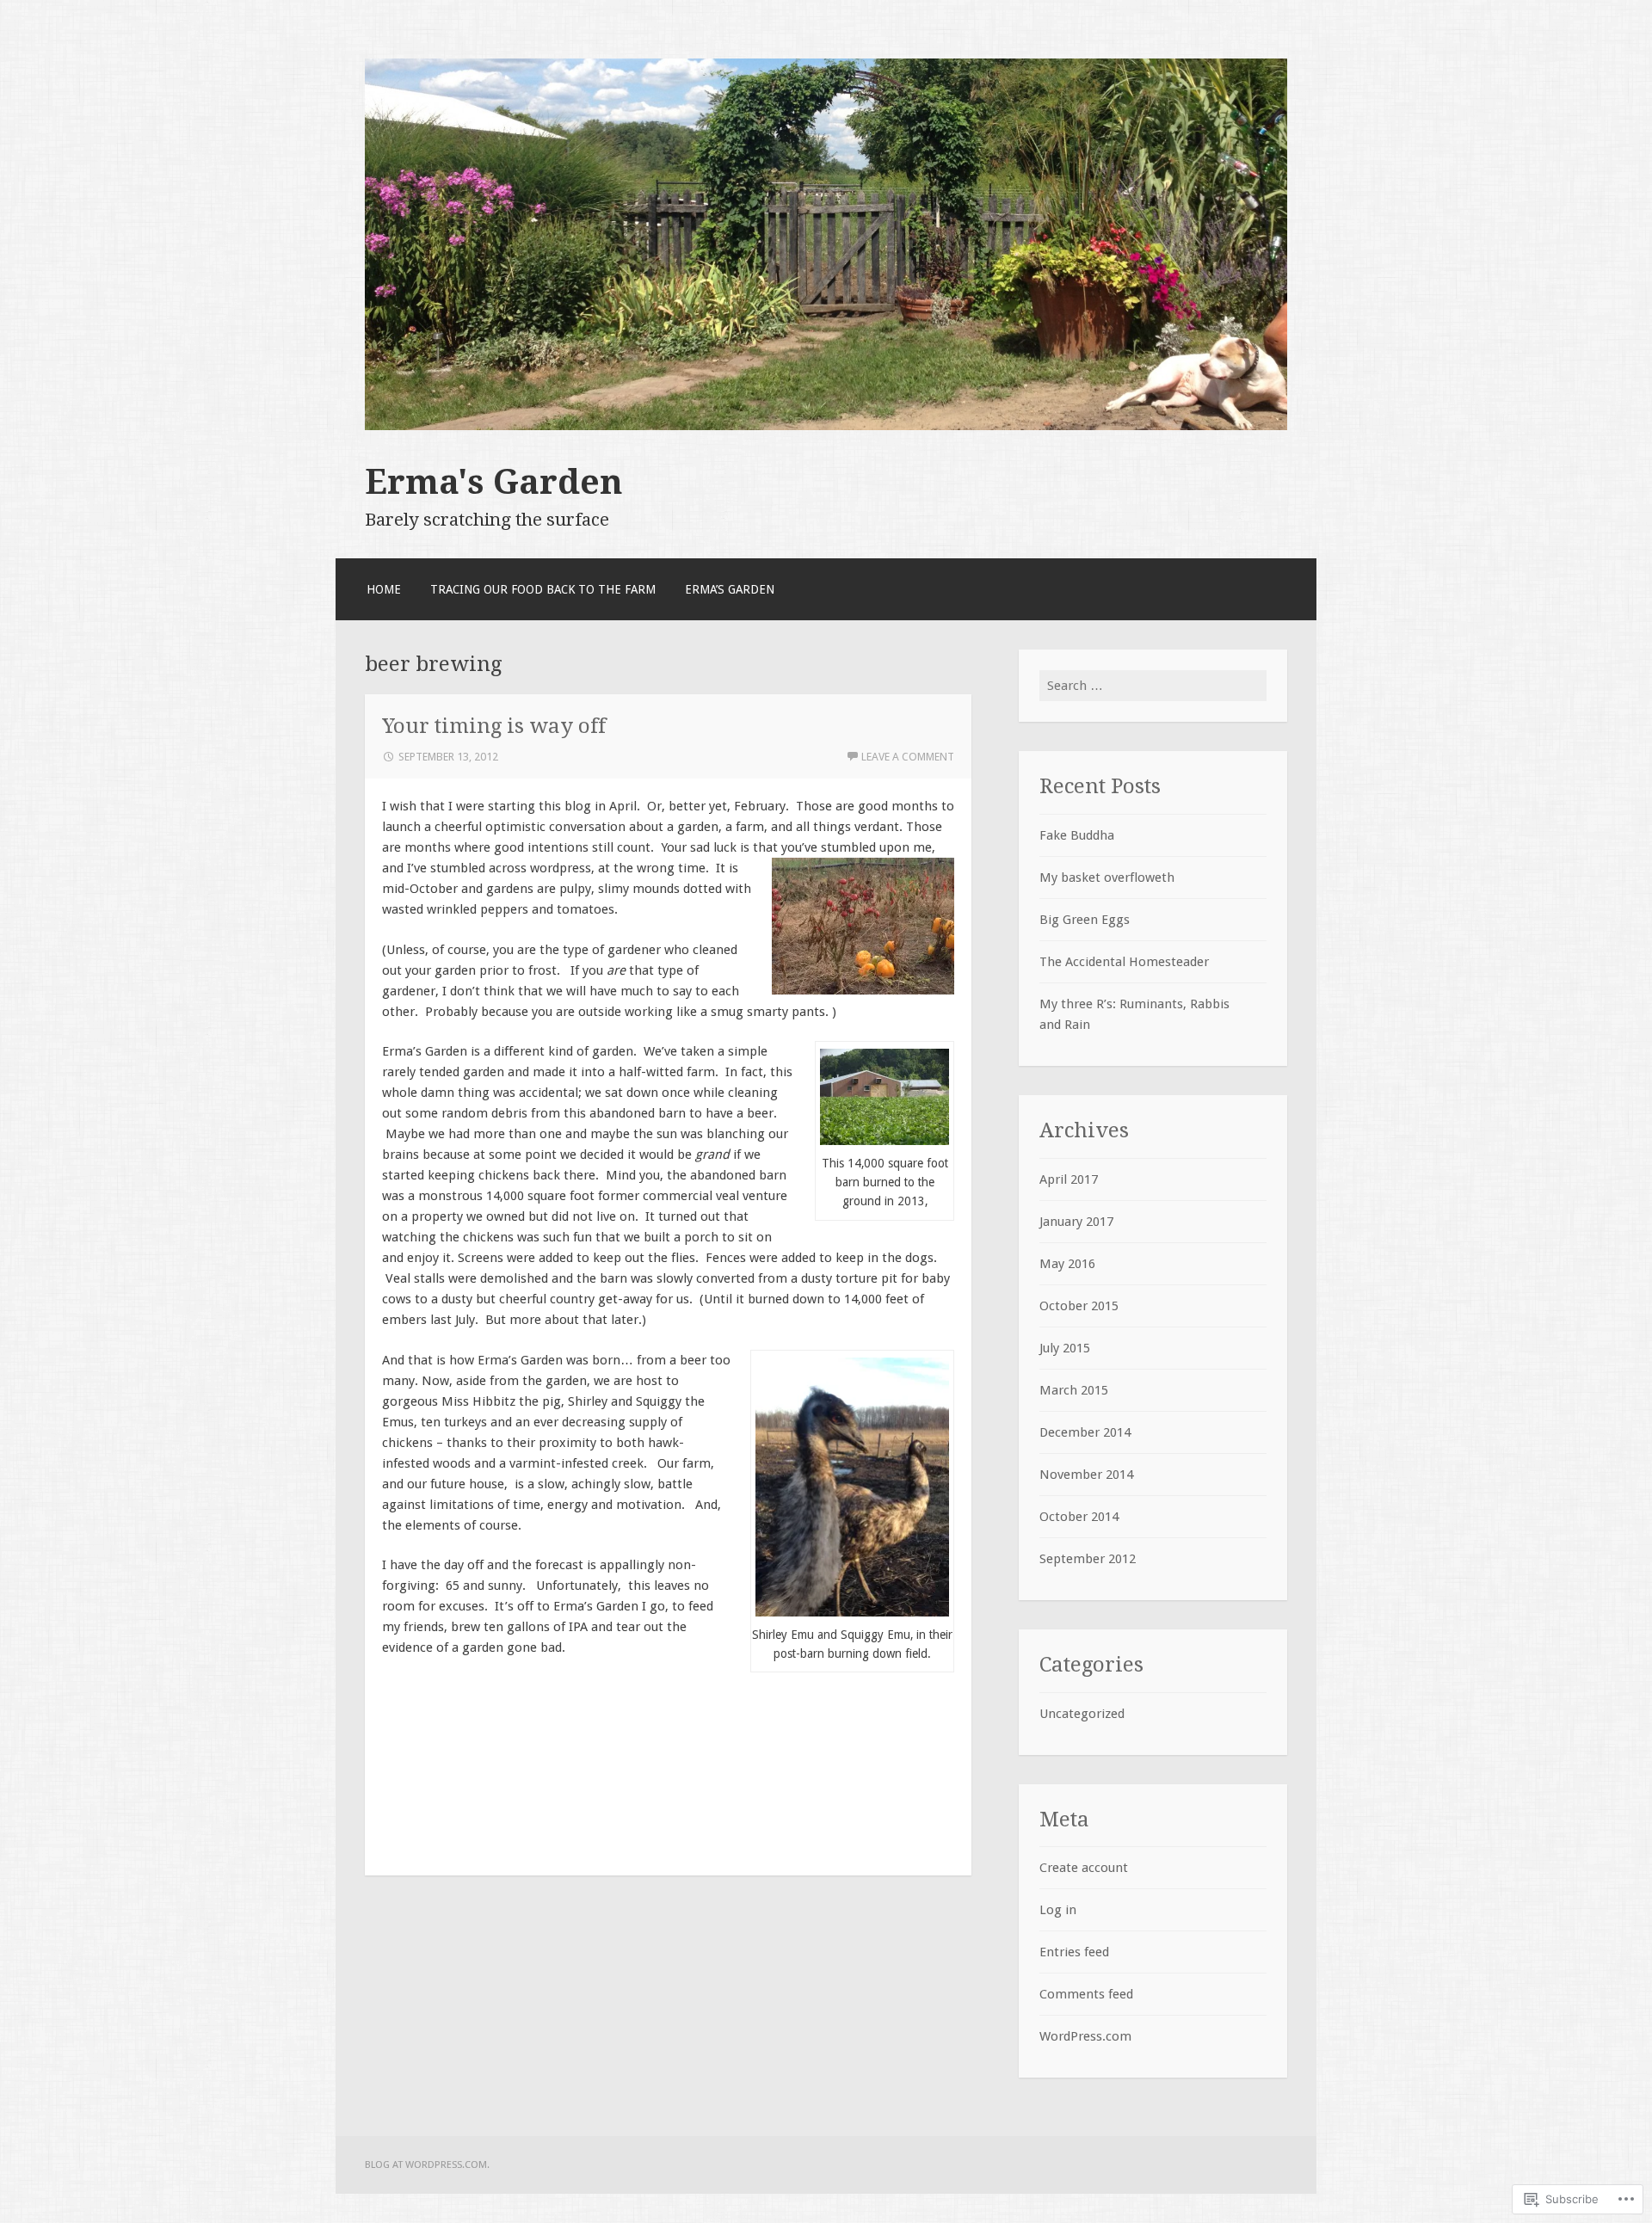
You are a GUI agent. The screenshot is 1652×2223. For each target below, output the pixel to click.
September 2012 (1088, 1559)
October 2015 (1079, 1306)
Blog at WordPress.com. (427, 2164)
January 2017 (1076, 1222)
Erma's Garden (494, 482)
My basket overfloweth (1107, 877)
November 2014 (1086, 1475)
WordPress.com (1085, 2036)
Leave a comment (908, 757)
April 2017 (1069, 1179)
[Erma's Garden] (826, 426)
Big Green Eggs (1085, 920)
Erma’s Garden (730, 589)
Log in (1058, 1910)
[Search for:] (1153, 686)
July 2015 (1065, 1348)
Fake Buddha (1077, 835)
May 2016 (1067, 1264)
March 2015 (1074, 1390)
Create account (1084, 1868)
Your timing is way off (494, 726)
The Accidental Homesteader (1124, 962)
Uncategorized (1082, 1714)
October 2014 (1079, 1517)
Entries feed (1074, 1952)
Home (384, 589)
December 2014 (1085, 1432)
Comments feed (1086, 1994)
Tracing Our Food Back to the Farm (543, 589)
